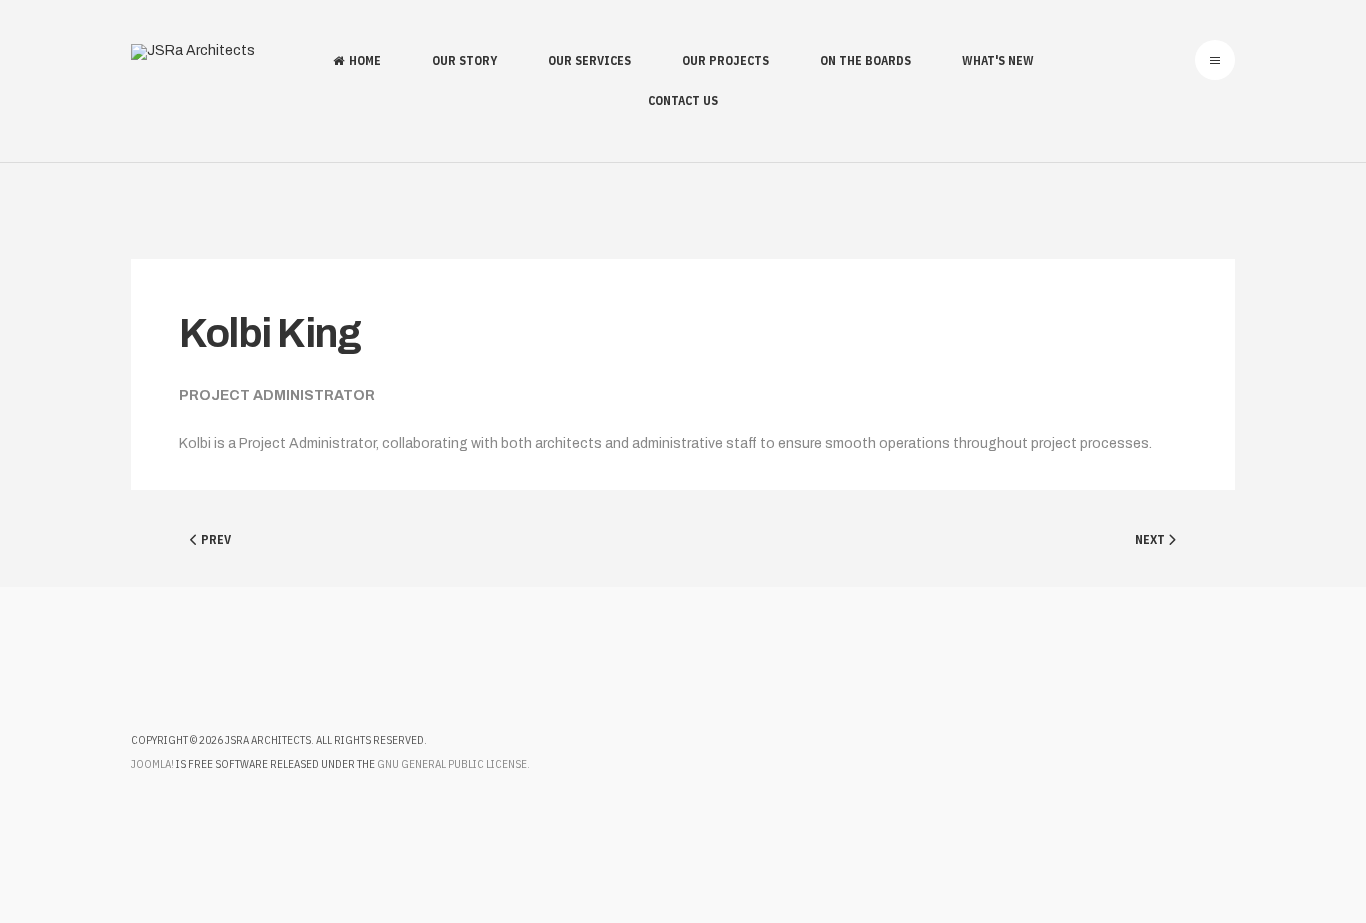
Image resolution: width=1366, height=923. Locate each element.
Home (365, 60)
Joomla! (152, 764)
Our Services (589, 60)
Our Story (464, 60)
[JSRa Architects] (193, 52)
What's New (998, 60)
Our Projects (725, 60)
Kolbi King (269, 333)
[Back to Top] (1294, 851)
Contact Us (683, 100)
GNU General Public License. (453, 764)
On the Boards (865, 60)
